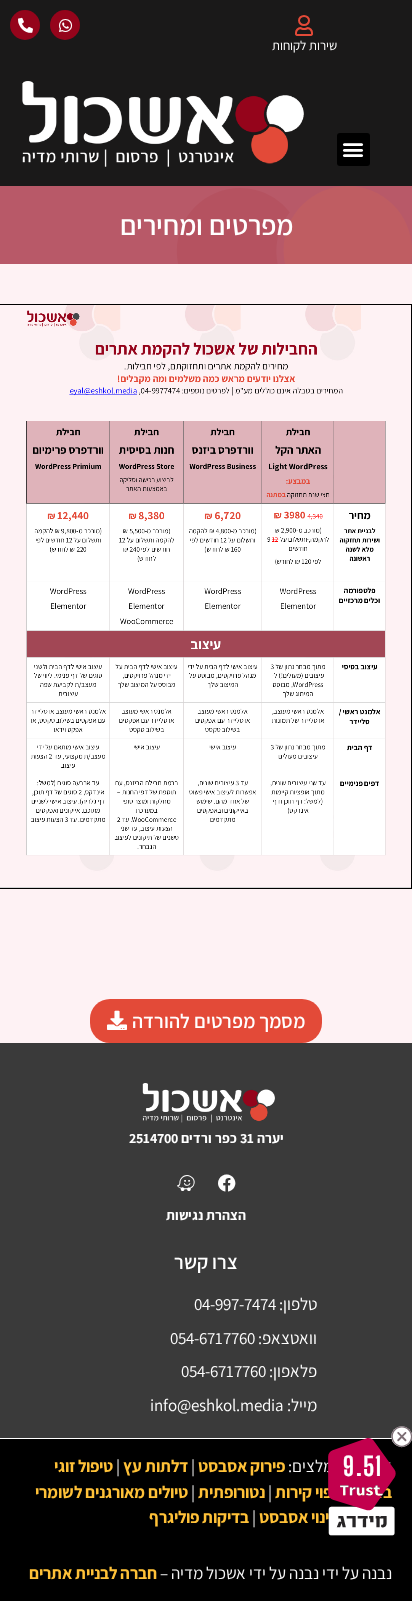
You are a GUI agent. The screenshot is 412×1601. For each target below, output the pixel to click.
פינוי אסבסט (298, 1517)
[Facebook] (227, 1183)
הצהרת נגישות (206, 1215)
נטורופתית (231, 1492)
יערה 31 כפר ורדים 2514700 (206, 1138)
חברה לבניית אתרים (93, 1573)
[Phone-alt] (25, 25)
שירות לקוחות (304, 45)
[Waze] (186, 1183)
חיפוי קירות (310, 1492)
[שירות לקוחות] (304, 25)
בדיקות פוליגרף (199, 1517)
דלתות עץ (155, 1466)
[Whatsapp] (65, 25)
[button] (353, 149)
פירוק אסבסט (241, 1466)
